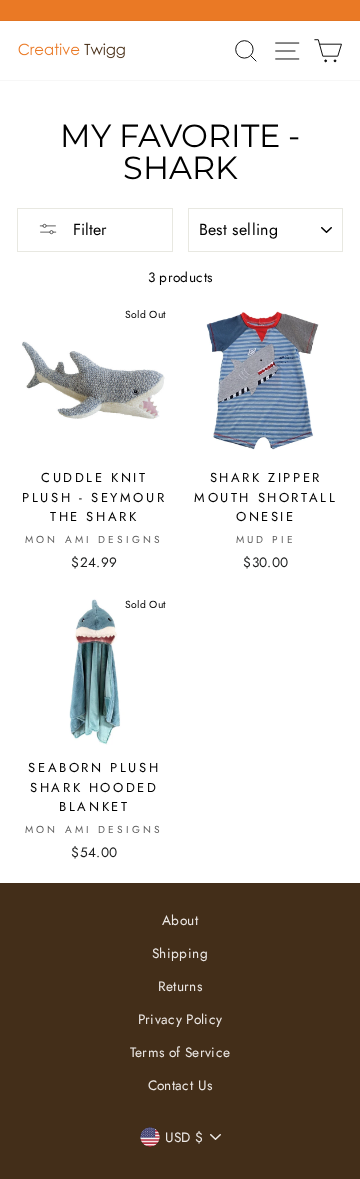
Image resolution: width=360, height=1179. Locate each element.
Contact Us (180, 1085)
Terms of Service (180, 1052)
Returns (180, 986)
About (180, 920)
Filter (87, 229)
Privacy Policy (180, 1019)
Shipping (180, 953)
